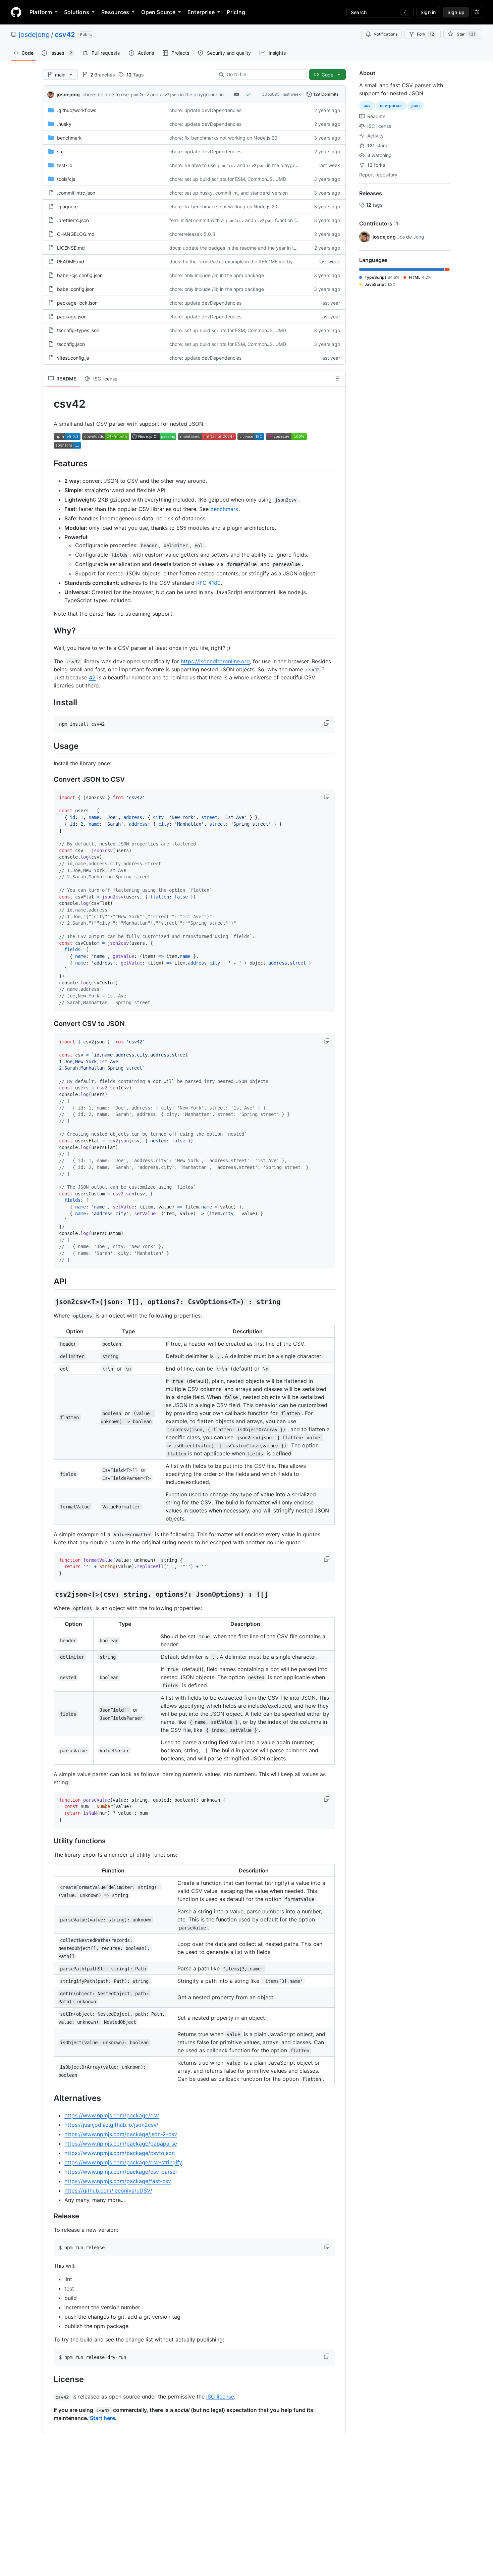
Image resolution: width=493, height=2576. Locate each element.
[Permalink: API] (49, 1282)
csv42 (65, 35)
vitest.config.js (73, 358)
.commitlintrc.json (76, 193)
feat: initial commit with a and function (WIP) (238, 220)
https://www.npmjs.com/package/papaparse (121, 2144)
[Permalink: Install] (49, 702)
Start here (102, 2418)
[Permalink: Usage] (49, 746)
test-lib (65, 165)
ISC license (220, 2397)
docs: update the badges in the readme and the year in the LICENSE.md (249, 248)
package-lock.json (77, 303)
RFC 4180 (208, 583)
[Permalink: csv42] (49, 404)
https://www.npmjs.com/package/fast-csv (118, 2181)
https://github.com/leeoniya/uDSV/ (108, 2191)
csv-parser (391, 106)
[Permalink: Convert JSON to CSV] (49, 780)
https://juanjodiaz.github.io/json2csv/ (111, 2125)
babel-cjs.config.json (80, 275)
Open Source (158, 12)
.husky (64, 124)
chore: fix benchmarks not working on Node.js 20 (223, 138)
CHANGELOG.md (76, 234)
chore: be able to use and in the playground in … (156, 94)
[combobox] (264, 74)
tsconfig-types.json (78, 330)
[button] (327, 723)
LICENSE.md (71, 248)
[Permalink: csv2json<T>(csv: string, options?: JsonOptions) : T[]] (49, 1594)
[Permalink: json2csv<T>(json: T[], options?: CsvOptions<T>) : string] (49, 1302)
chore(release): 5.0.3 (192, 234)
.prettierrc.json (73, 220)
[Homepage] (16, 12)
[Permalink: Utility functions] (49, 1841)
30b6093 (271, 94)
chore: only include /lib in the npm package (217, 275)
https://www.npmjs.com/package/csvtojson (120, 2153)
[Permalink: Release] (49, 2216)
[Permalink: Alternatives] (49, 2098)
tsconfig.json (71, 344)
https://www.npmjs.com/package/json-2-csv (121, 2134)
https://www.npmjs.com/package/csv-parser (121, 2172)
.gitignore (67, 207)
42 (92, 677)
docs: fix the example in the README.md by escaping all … (248, 262)
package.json (72, 317)
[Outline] (337, 378)
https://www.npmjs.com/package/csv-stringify (123, 2162)
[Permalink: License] (49, 2379)
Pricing (236, 12)
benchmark (69, 138)
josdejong (34, 35)
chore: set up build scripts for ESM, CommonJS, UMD (228, 179)
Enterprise (201, 12)
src (60, 151)
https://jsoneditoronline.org (215, 661)
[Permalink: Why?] (49, 630)
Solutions (77, 12)
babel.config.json (76, 289)
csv (367, 106)
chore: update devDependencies (205, 110)
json (416, 106)
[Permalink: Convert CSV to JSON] (49, 1024)
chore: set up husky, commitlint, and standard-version (229, 193)
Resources (115, 12)
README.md (71, 262)
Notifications (386, 34)
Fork (425, 34)
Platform (41, 12)
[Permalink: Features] (49, 463)
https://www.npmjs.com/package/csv (112, 2115)
